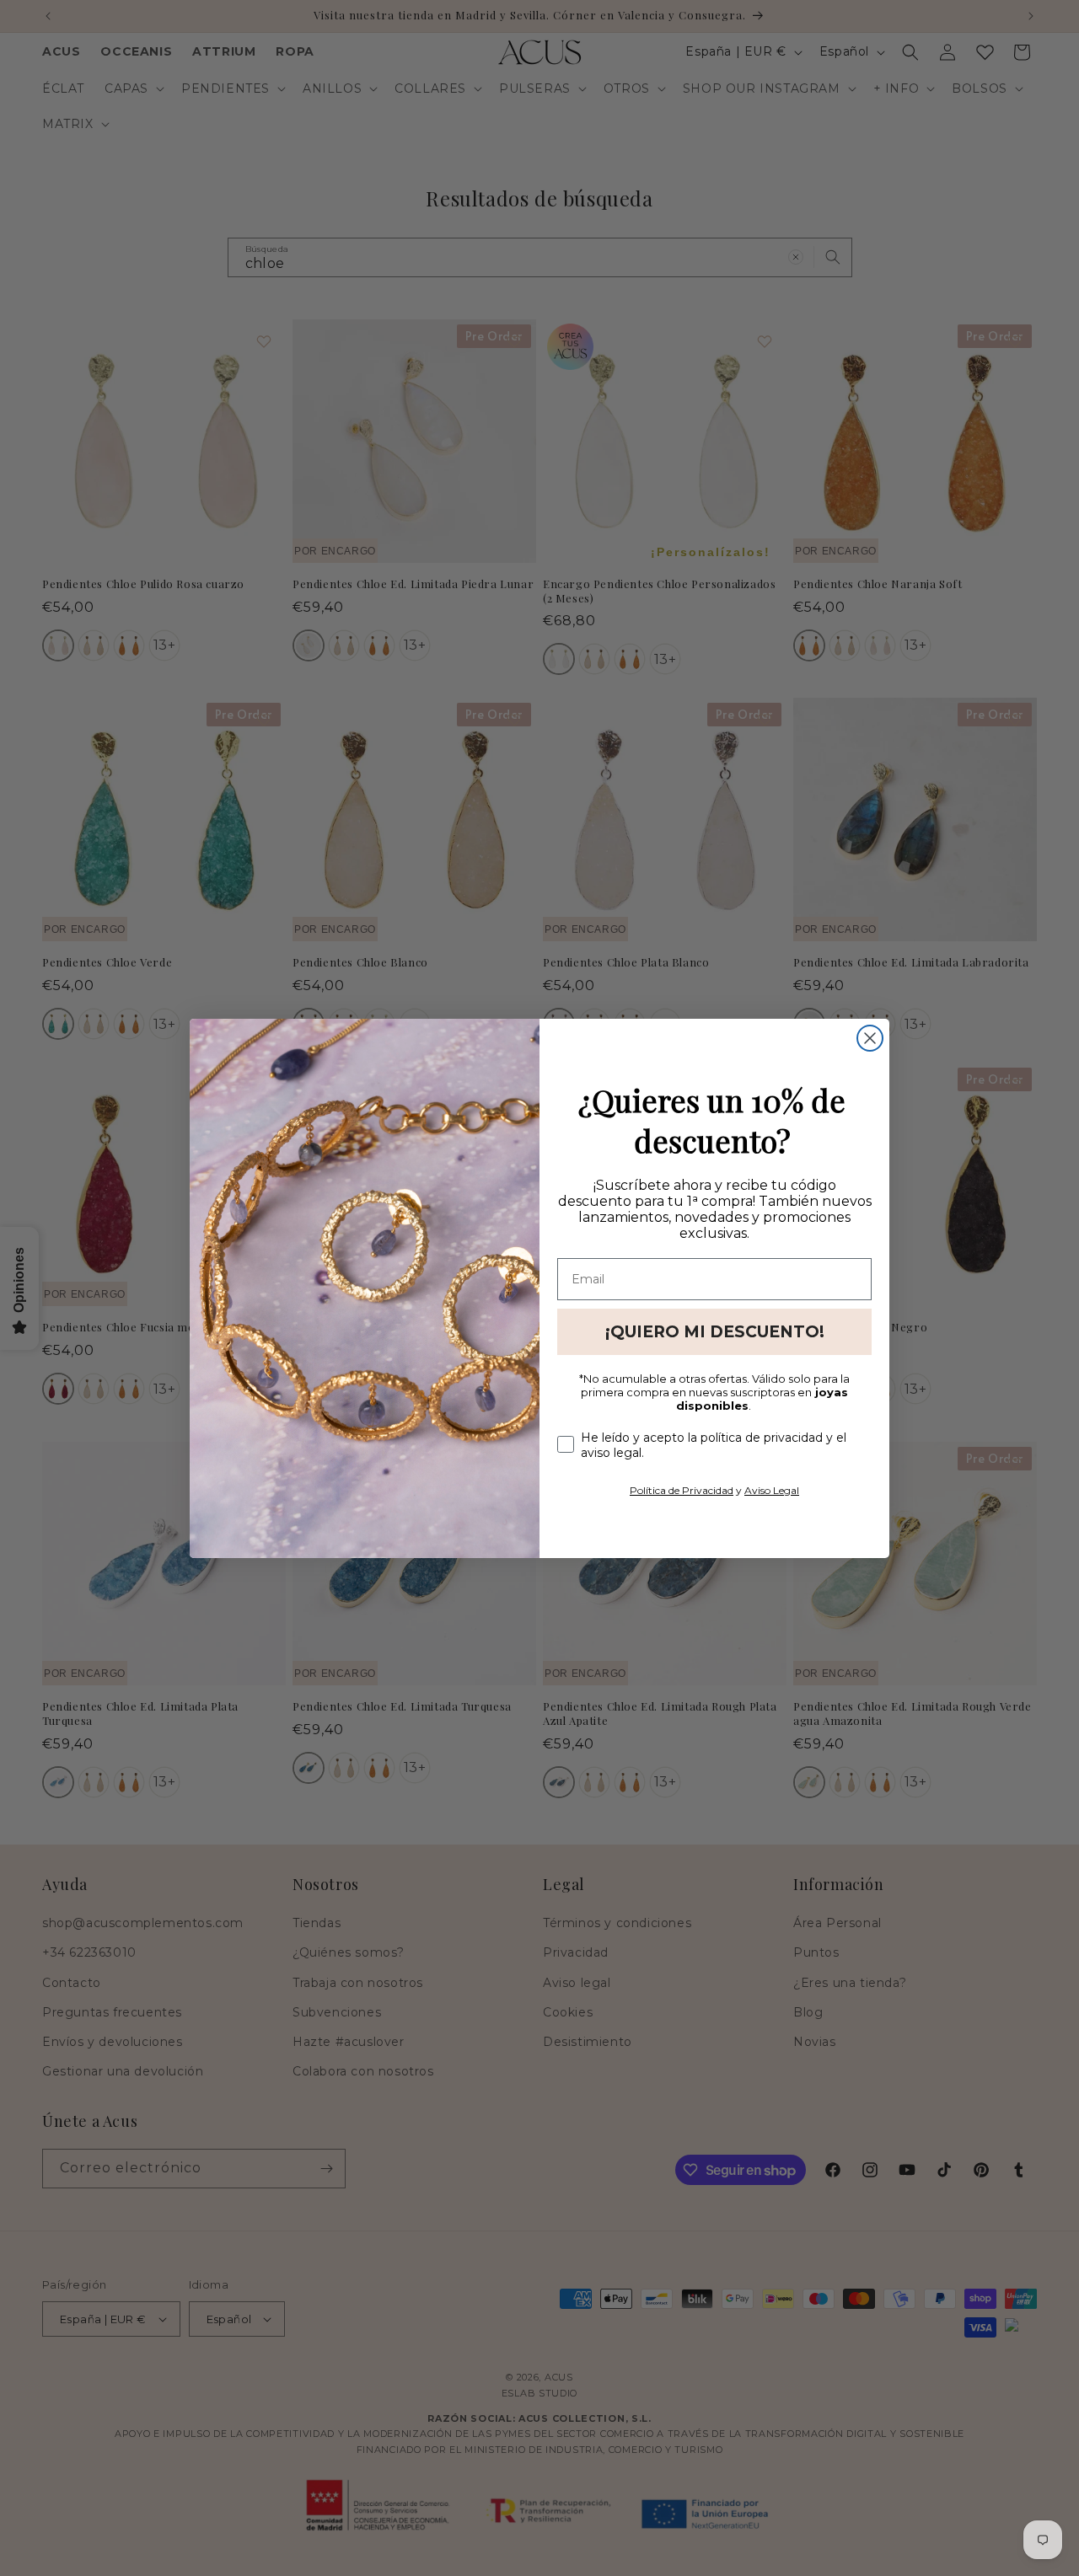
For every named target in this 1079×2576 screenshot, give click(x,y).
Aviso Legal (772, 1490)
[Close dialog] (870, 1038)
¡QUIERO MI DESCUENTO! (715, 1332)
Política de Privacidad (682, 1490)
